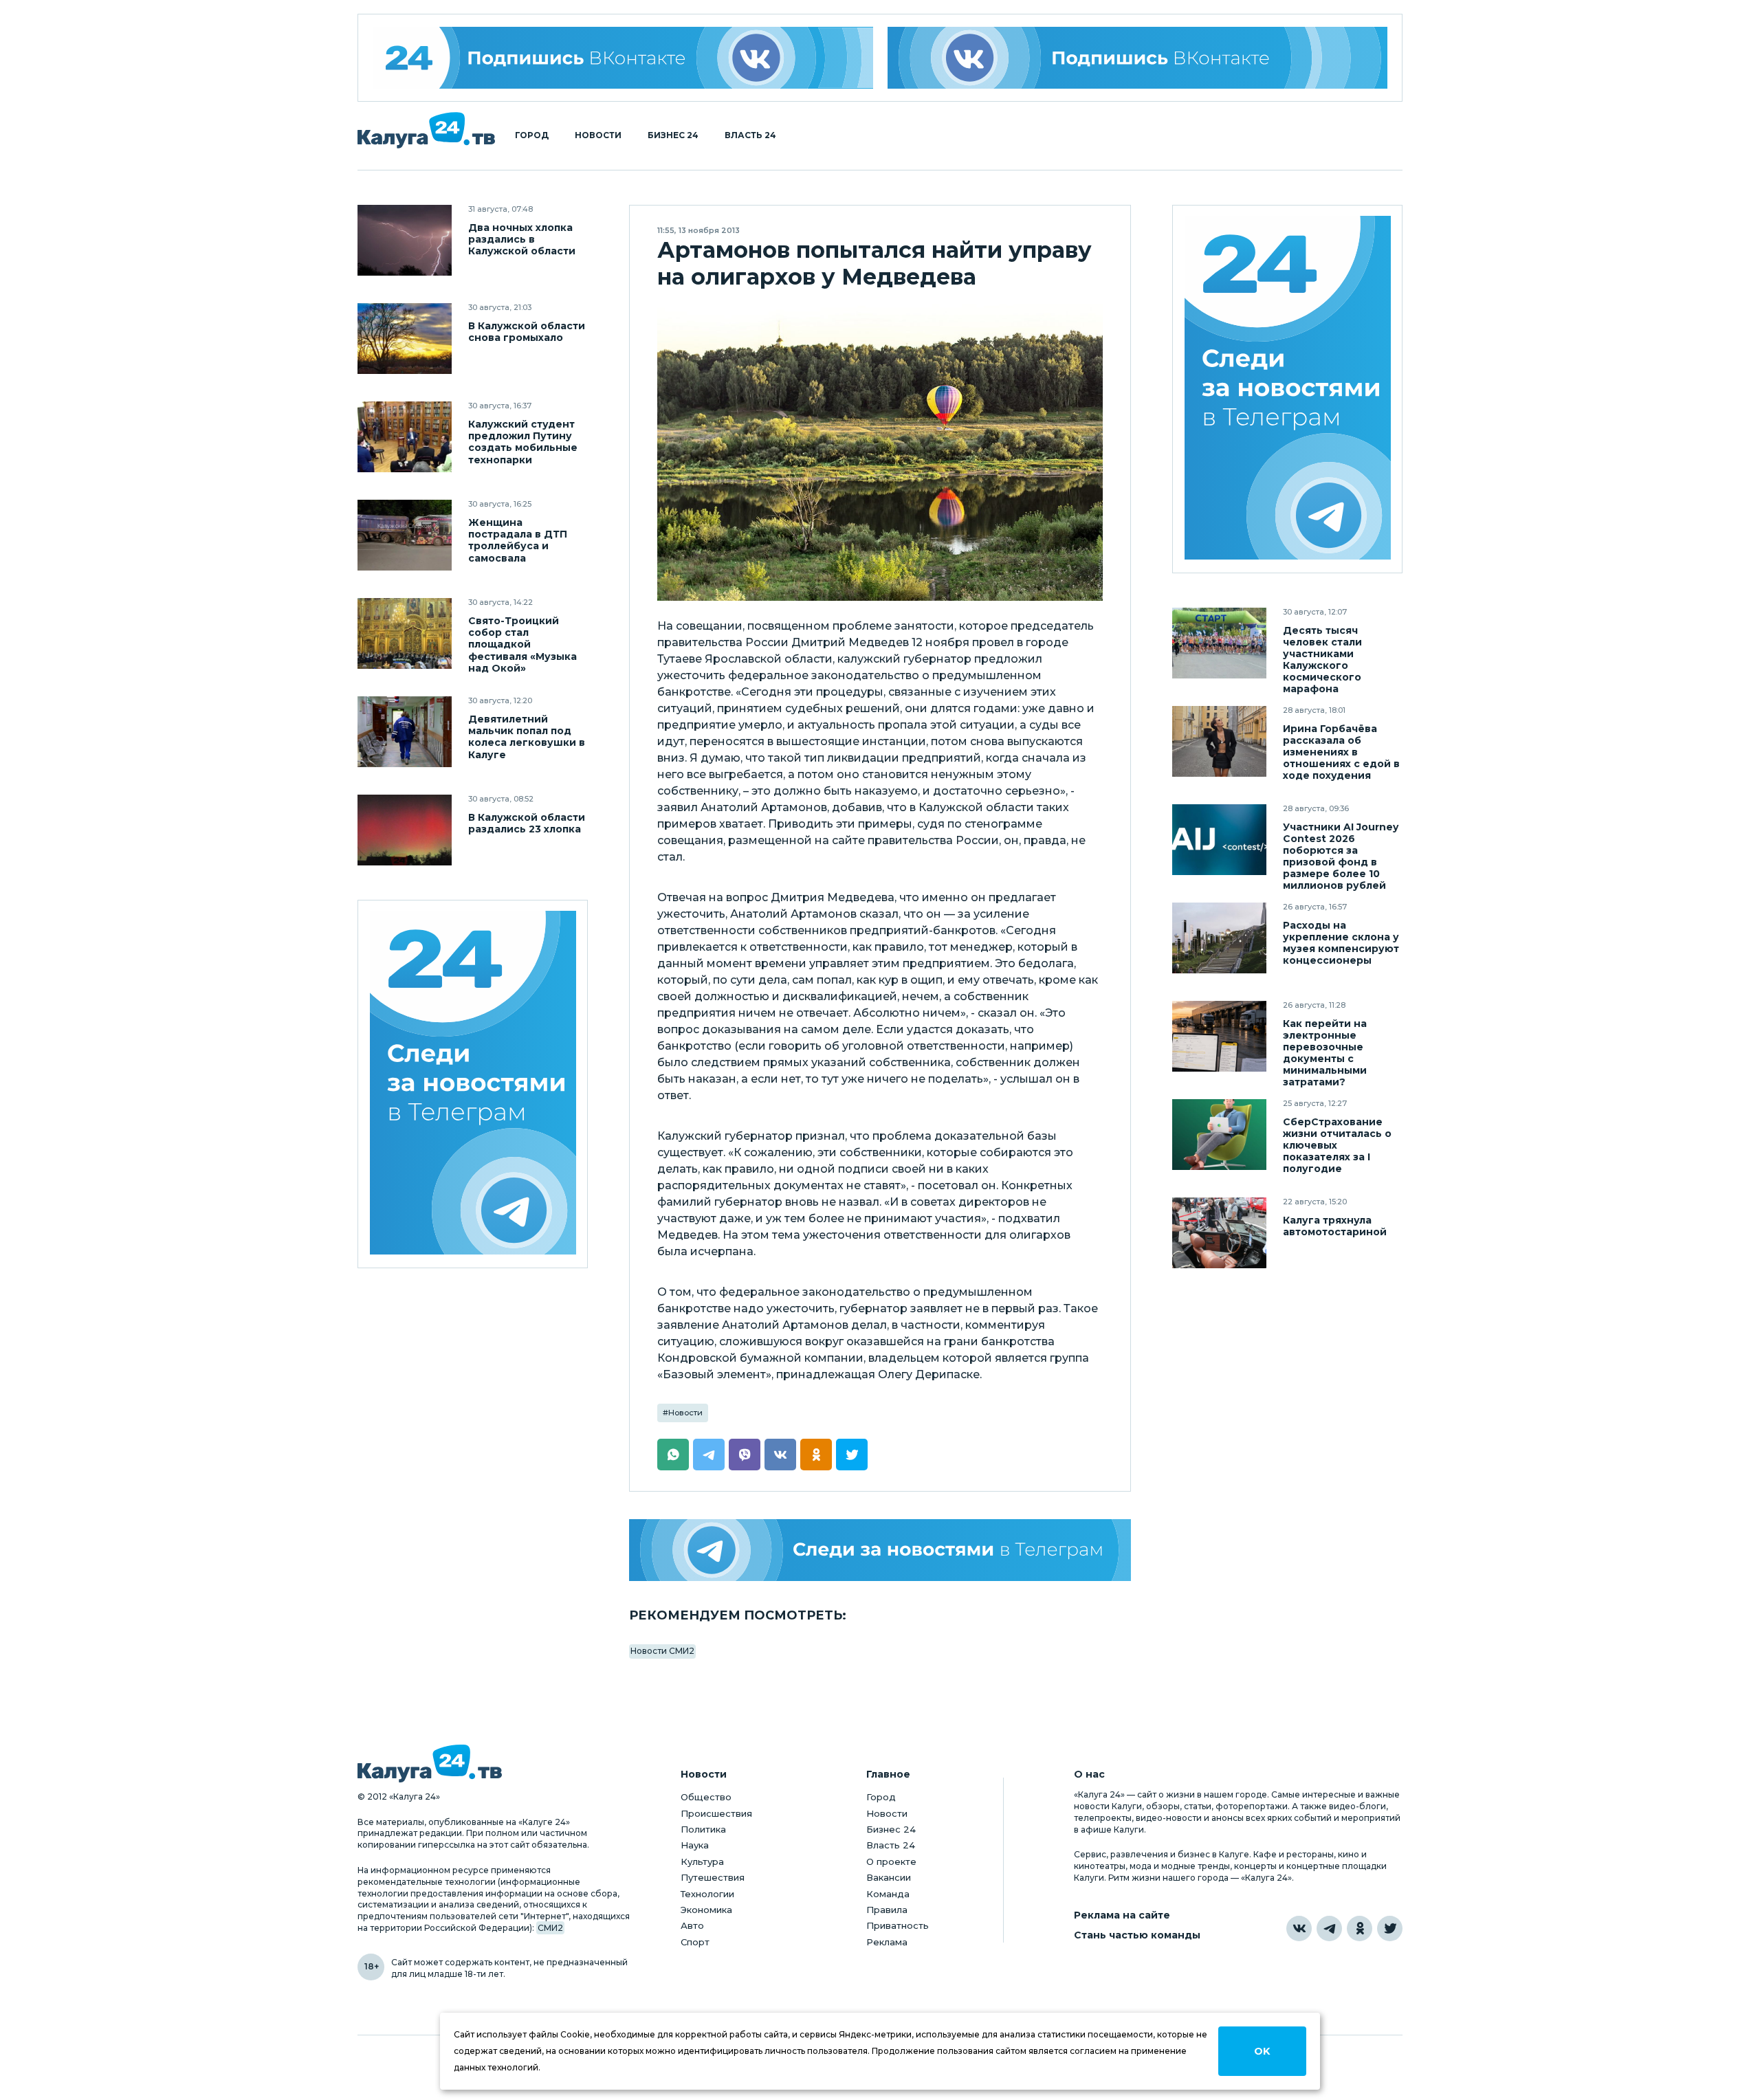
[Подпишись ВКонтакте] (1138, 58)
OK (1262, 2051)
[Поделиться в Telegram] (709, 1455)
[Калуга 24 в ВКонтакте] (1299, 1928)
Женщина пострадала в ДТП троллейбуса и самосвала (518, 540)
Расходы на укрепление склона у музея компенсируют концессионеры (1341, 943)
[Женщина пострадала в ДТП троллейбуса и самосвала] (405, 535)
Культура (702, 1861)
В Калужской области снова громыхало (527, 332)
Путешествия (713, 1877)
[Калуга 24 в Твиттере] (1390, 1928)
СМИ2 (550, 1928)
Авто (692, 1925)
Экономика (706, 1910)
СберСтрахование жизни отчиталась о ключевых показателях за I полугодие (1337, 1146)
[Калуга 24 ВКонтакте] (623, 58)
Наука (695, 1845)
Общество (706, 1797)
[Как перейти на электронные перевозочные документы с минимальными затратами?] (1219, 1036)
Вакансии (889, 1877)
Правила (887, 1910)
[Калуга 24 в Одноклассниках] (1360, 1928)
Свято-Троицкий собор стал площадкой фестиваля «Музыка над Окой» (522, 644)
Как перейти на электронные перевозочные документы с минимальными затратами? (1325, 1053)
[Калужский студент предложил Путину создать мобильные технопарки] (405, 437)
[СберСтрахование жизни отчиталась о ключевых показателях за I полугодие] (1219, 1135)
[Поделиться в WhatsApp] (673, 1455)
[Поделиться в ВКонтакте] (780, 1455)
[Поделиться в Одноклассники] (816, 1455)
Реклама (887, 1942)
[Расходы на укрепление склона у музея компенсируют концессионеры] (1219, 938)
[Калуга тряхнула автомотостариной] (1219, 1233)
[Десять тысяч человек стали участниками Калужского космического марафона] (1219, 643)
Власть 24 (750, 135)
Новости (598, 135)
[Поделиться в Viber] (745, 1455)
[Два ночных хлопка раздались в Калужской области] (405, 240)
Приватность (898, 1925)
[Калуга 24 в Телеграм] (473, 1084)
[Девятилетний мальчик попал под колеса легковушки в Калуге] (405, 732)
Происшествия (716, 1813)
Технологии (707, 1894)
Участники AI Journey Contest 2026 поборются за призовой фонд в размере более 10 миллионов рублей (1341, 856)
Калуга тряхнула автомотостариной (1335, 1226)
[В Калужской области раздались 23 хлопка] (405, 830)
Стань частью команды (1137, 1935)
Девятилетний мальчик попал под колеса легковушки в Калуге (527, 737)
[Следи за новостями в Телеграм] (880, 1550)
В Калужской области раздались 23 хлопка (527, 824)
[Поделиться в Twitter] (852, 1455)
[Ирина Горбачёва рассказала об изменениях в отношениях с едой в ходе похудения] (1219, 741)
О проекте (891, 1861)
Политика (703, 1829)
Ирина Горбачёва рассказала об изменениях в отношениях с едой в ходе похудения (1341, 752)
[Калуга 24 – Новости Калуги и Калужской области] (426, 130)
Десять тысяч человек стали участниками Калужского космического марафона (1322, 660)
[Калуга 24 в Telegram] (1329, 1928)
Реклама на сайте (1122, 1915)
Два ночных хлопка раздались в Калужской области (522, 240)
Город (532, 135)
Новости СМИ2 (662, 1651)
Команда (888, 1894)
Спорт (695, 1942)
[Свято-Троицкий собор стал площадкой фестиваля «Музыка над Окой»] (405, 633)
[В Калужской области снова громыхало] (405, 339)
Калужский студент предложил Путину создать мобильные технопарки (523, 442)
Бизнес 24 (673, 135)
